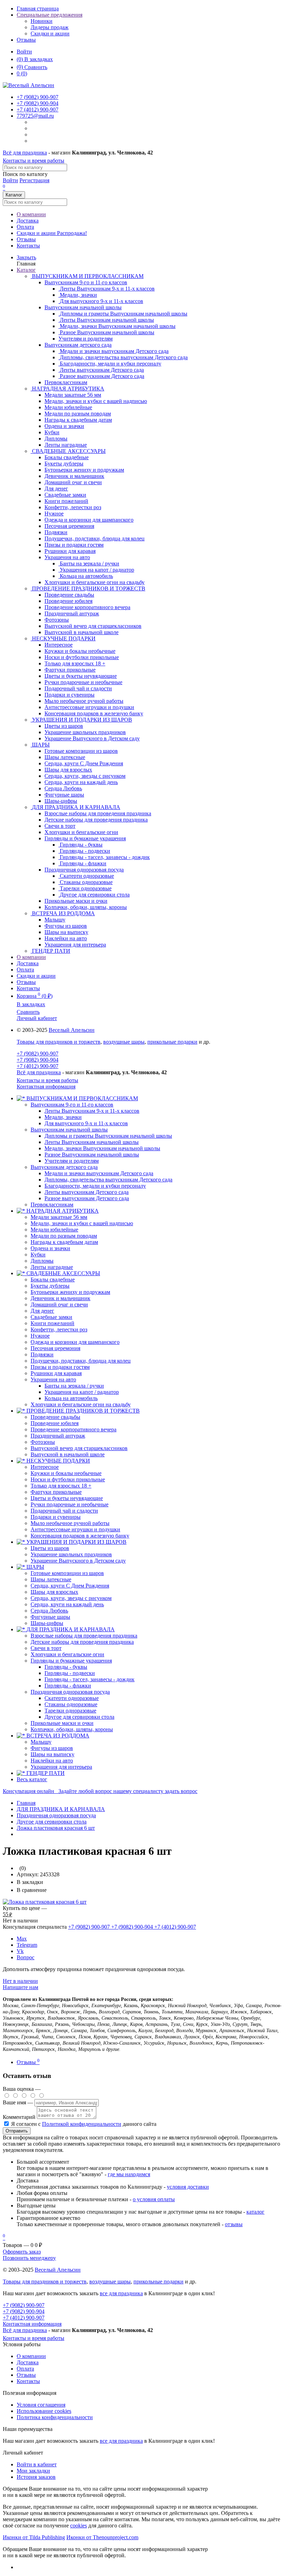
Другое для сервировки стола (79, 1717)
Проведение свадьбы (55, 1417)
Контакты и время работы (34, 161)
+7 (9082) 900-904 (38, 1060)
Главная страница (38, 9)
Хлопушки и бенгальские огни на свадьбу (81, 1404)
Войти (24, 52)
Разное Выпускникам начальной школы (92, 1155)
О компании (31, 214)
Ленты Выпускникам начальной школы (92, 1142)
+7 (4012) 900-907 (38, 1066)
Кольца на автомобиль (71, 1398)
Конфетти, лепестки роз (59, 1329)
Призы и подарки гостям (60, 1367)
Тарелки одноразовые (70, 1711)
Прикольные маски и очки (62, 1723)
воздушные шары (124, 1042)
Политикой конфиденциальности (82, 2124)
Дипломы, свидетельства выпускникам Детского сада (108, 1180)
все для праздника (121, 2293)
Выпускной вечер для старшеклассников (79, 1448)
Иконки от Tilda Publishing (34, 2537)
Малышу (41, 1742)
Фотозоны (43, 1442)
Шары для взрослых (54, 1592)
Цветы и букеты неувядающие (67, 1498)
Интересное (45, 1467)
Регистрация (34, 180)
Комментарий (19, 2117)
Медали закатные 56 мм (59, 1217)
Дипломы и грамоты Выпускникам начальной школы (108, 1136)
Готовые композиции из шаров (67, 1573)
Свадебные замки (51, 1317)
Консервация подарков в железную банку (80, 1536)
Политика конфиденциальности (55, 2417)
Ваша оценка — (22, 2089)
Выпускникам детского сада (78, 345)
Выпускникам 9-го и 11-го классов (86, 282)
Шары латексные (51, 1579)
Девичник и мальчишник (60, 1298)
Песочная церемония (55, 1348)
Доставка (28, 221)
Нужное (40, 1336)
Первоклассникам (52, 1205)
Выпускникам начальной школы (83, 307)
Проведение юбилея (55, 1423)
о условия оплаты (154, 2199)
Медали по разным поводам (64, 1236)
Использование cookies (44, 2411)
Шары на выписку (52, 1754)
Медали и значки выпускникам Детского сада (99, 1173)
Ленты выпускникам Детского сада (87, 1192)
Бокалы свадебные (53, 1279)
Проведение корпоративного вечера (74, 1429)
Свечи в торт (46, 1648)
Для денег (42, 1311)
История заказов (36, 2477)
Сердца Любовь (49, 1611)
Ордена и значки (50, 1248)
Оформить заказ (22, 2252)
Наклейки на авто (52, 1761)
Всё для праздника (25, 153)
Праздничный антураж (58, 1436)
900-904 (38, 103)
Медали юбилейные (54, 1230)
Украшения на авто (67, 557)
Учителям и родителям (72, 1161)
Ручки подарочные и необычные (70, 1504)
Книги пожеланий (52, 1323)
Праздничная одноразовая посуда (84, 870)
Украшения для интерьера (61, 1767)
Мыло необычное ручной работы (70, 1523)
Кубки (38, 1255)
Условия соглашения (41, 2405)
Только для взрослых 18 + (61, 1486)
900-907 (38, 97)
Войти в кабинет (37, 2464)
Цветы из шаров (50, 1548)
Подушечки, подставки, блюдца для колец (81, 1361)
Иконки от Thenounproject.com (102, 2537)
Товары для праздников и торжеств (59, 1042)
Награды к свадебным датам (64, 1242)
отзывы (234, 2224)
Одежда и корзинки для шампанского (75, 1342)
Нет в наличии (20, 1981)
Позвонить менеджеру (29, 2258)
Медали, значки (63, 1117)
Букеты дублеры (50, 1286)
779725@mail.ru (35, 116)
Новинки (42, 21)
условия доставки (188, 2187)
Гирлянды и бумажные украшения (85, 838)
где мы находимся (129, 2174)
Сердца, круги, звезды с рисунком (71, 1598)
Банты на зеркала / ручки (74, 1386)
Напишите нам (21, 1987)
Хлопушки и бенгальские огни (67, 1654)
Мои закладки (33, 2471)
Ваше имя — (19, 2102)
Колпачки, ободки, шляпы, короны (72, 1729)
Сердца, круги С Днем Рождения (70, 1586)
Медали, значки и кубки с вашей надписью (82, 1223)
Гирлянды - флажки (68, 1686)
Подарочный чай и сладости (64, 1511)
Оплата (25, 227)
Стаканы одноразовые (71, 1704)
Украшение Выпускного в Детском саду (78, 1561)
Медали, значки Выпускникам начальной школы (102, 1148)
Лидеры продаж (50, 27)
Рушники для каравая (56, 1373)
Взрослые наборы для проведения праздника (84, 1636)
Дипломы (42, 1261)
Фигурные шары (50, 1617)
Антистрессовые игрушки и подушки (75, 1529)
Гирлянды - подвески (70, 1673)
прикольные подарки (172, 1042)
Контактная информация (46, 1087)
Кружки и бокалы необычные (66, 1473)
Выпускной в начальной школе (68, 1454)
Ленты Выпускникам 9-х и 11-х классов (92, 1111)
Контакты (28, 246)
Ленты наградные (52, 1267)
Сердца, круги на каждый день (67, 1604)
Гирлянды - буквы (66, 1667)
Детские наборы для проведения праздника (82, 1642)
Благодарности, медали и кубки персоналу (95, 1186)
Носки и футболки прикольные (68, 1479)
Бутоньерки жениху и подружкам (70, 1292)
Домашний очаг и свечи (59, 1304)
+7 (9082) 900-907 (38, 1054)
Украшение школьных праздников (71, 1554)
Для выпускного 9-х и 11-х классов (86, 1123)
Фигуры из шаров (52, 1748)
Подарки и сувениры (56, 1517)
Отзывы (26, 40)
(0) (22, 73)
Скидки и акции (50, 33)
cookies (79, 2526)
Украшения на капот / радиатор (82, 1392)
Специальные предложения (50, 15)
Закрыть (26, 257)
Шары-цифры (47, 1623)
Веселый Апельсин (72, 1030)
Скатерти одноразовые (72, 1698)
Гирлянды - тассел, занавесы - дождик (89, 1679)
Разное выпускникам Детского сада (87, 1198)
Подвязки (42, 1354)
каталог (255, 2212)
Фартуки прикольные (56, 1492)
